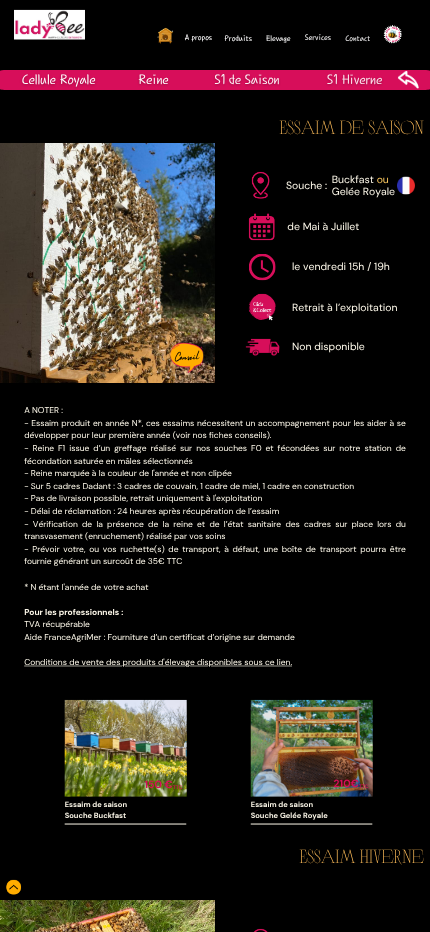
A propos (198, 37)
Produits (238, 38)
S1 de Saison (246, 79)
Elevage (278, 38)
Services (318, 37)
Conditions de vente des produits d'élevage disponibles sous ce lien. (158, 662)
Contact (357, 38)
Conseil (186, 355)
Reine (153, 79)
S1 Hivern (351, 79)
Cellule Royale (59, 79)
